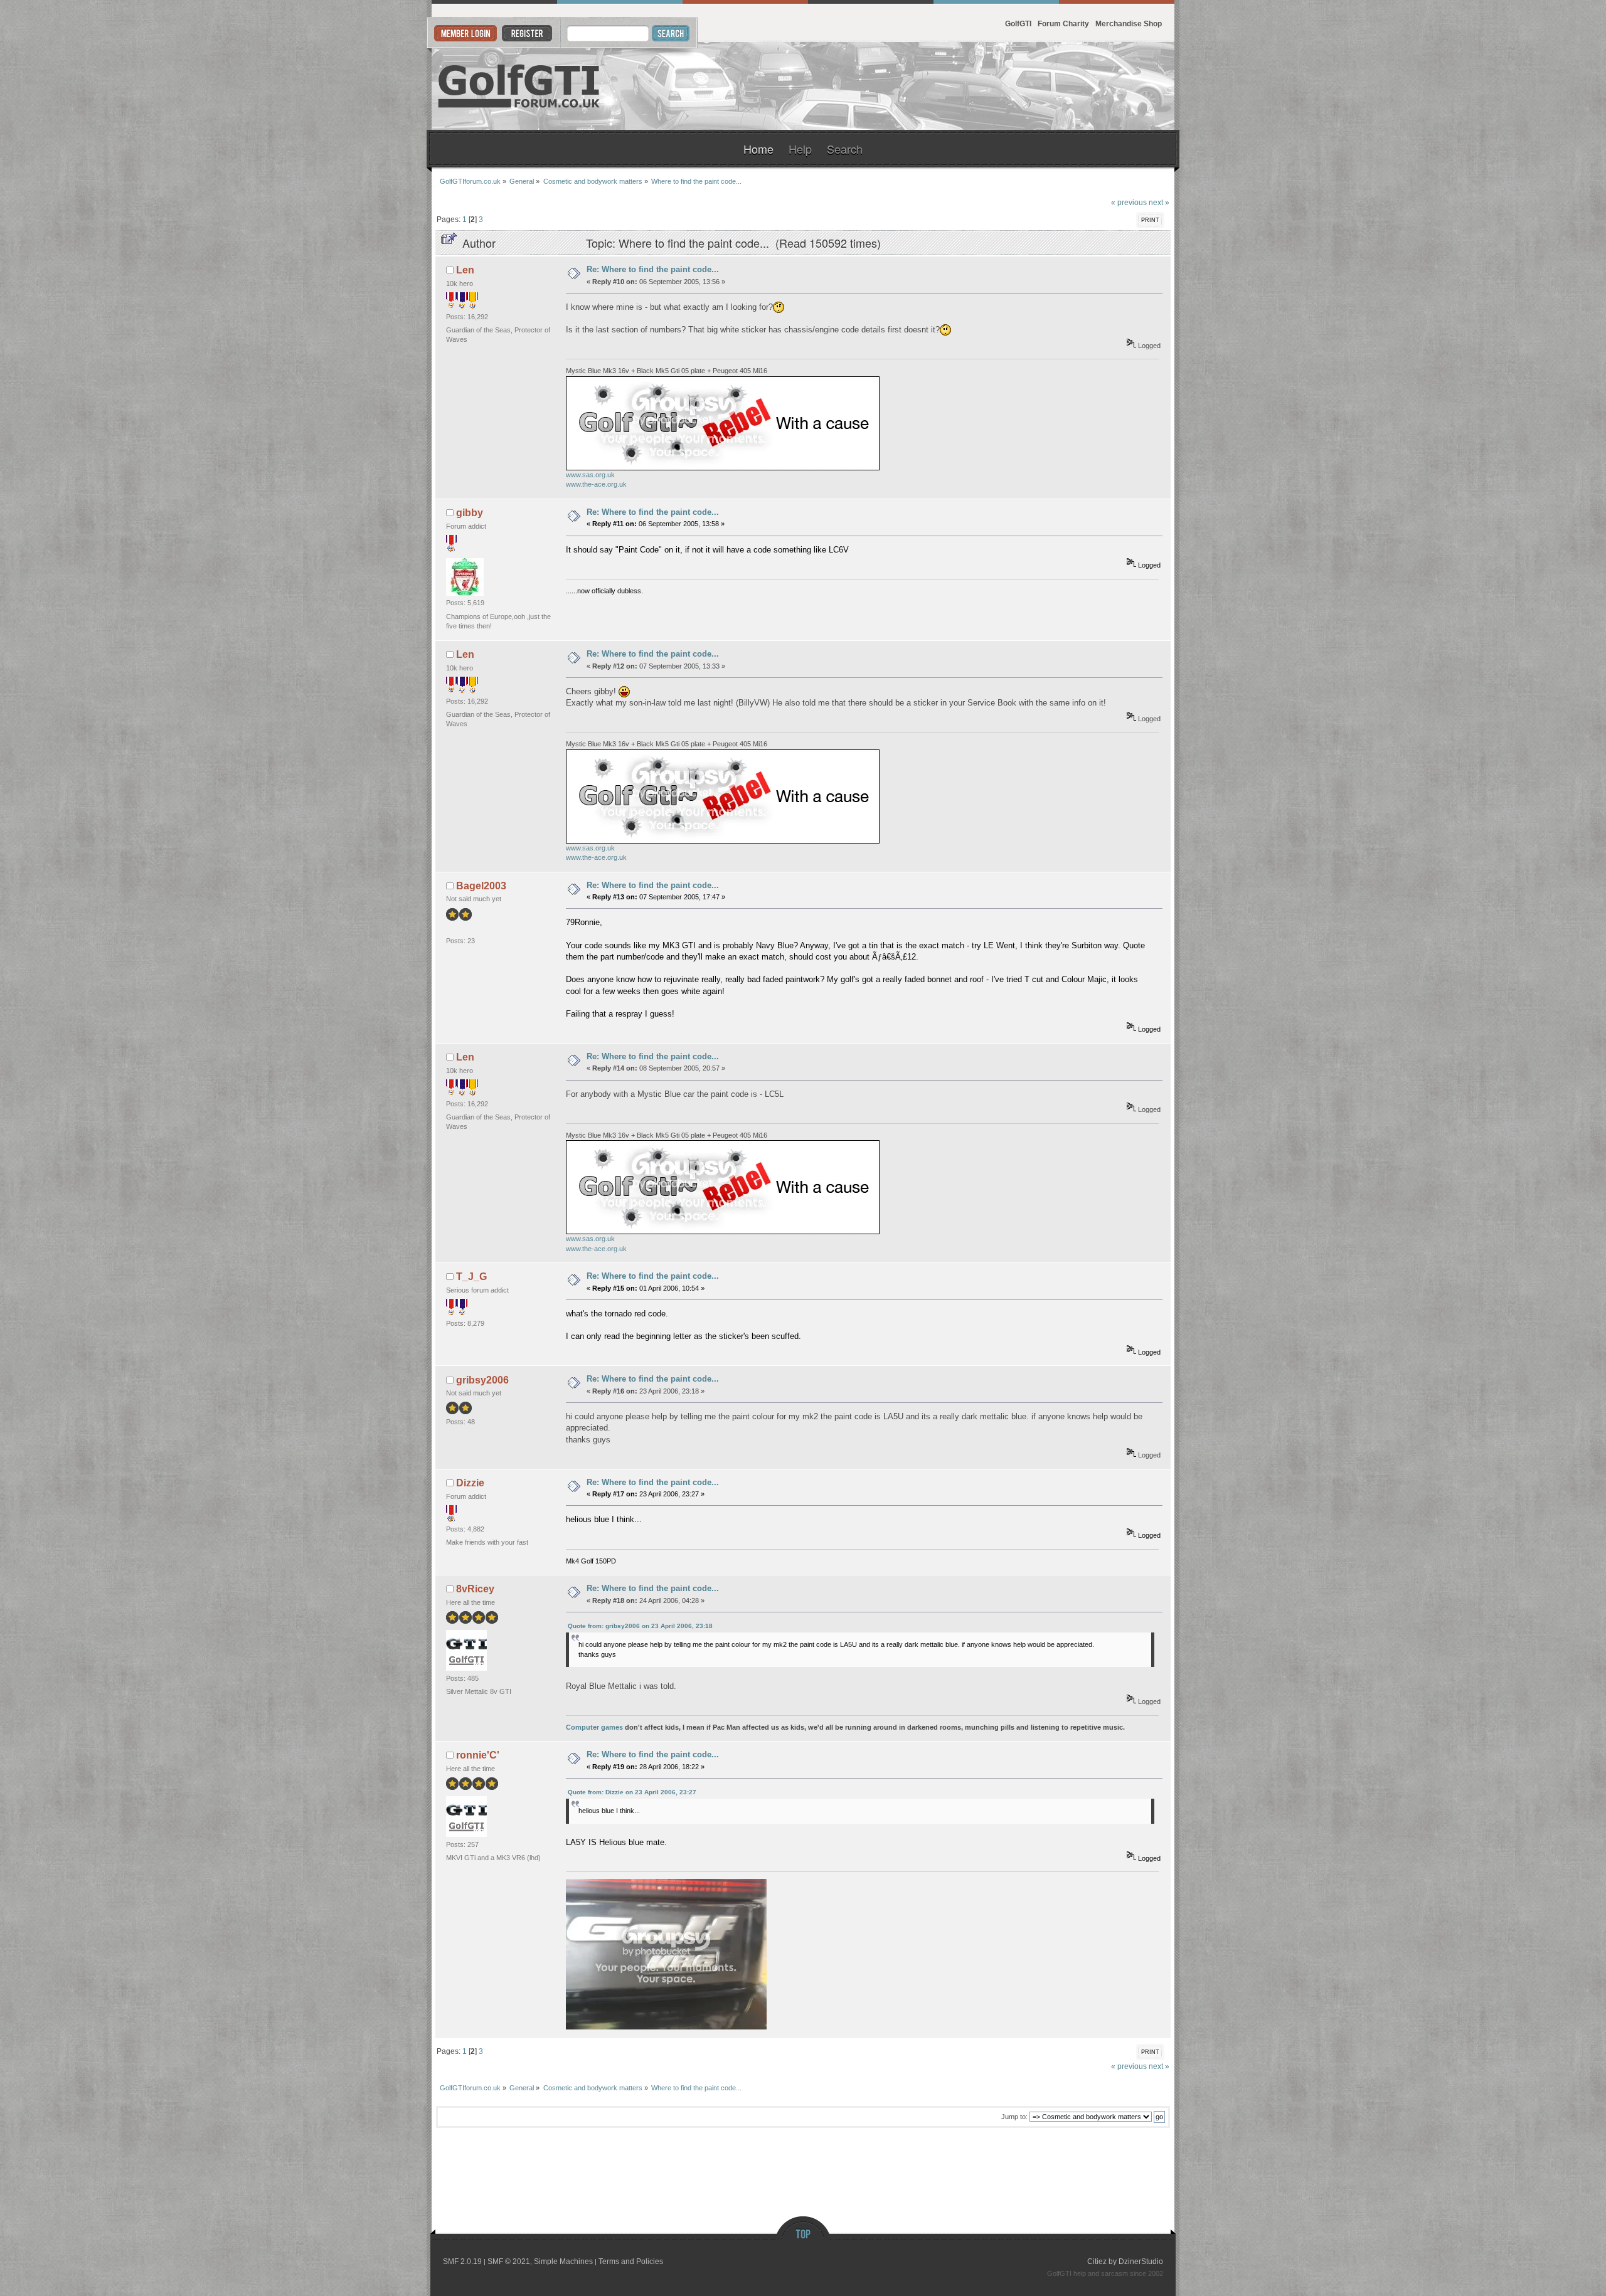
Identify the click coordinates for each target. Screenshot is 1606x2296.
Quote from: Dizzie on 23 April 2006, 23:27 (632, 1792)
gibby (470, 513)
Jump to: (1014, 2117)
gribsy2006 (482, 1380)
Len (465, 270)
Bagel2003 (481, 886)
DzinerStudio (1141, 2262)
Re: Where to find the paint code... (653, 269)
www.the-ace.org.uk (596, 484)
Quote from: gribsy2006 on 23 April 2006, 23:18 (640, 1626)
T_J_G (471, 1277)
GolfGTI (1018, 24)
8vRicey (475, 1589)
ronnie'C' (478, 1755)
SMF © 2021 (509, 2262)
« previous (1129, 202)
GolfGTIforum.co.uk (519, 86)
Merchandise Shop (1129, 24)
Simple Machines (563, 2262)
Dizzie (470, 1483)
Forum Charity (1063, 24)
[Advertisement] (1021, 86)
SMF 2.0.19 (462, 2262)
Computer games (594, 1727)
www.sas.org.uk (590, 475)
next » (1159, 202)
